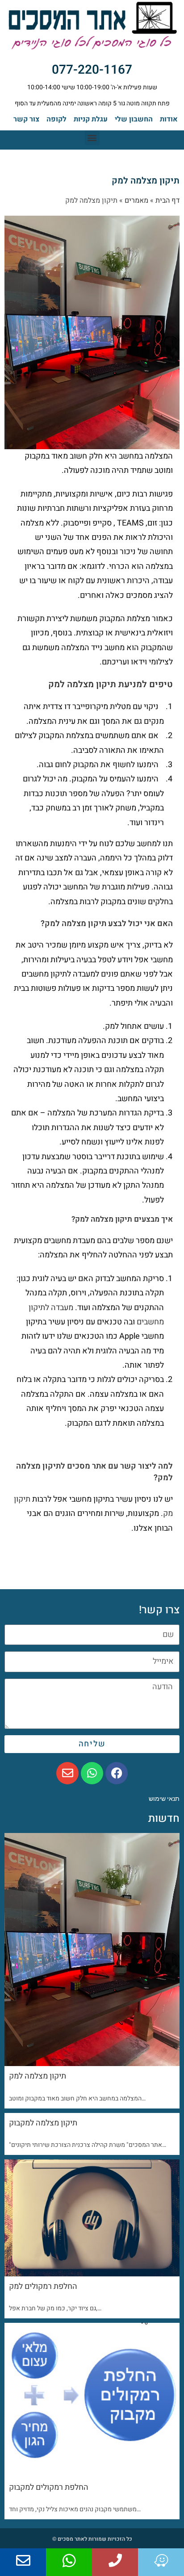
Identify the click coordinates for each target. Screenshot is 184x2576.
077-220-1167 (92, 70)
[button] (92, 138)
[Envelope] (67, 1773)
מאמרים (136, 200)
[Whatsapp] (92, 1773)
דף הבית (167, 200)
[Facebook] (117, 1773)
